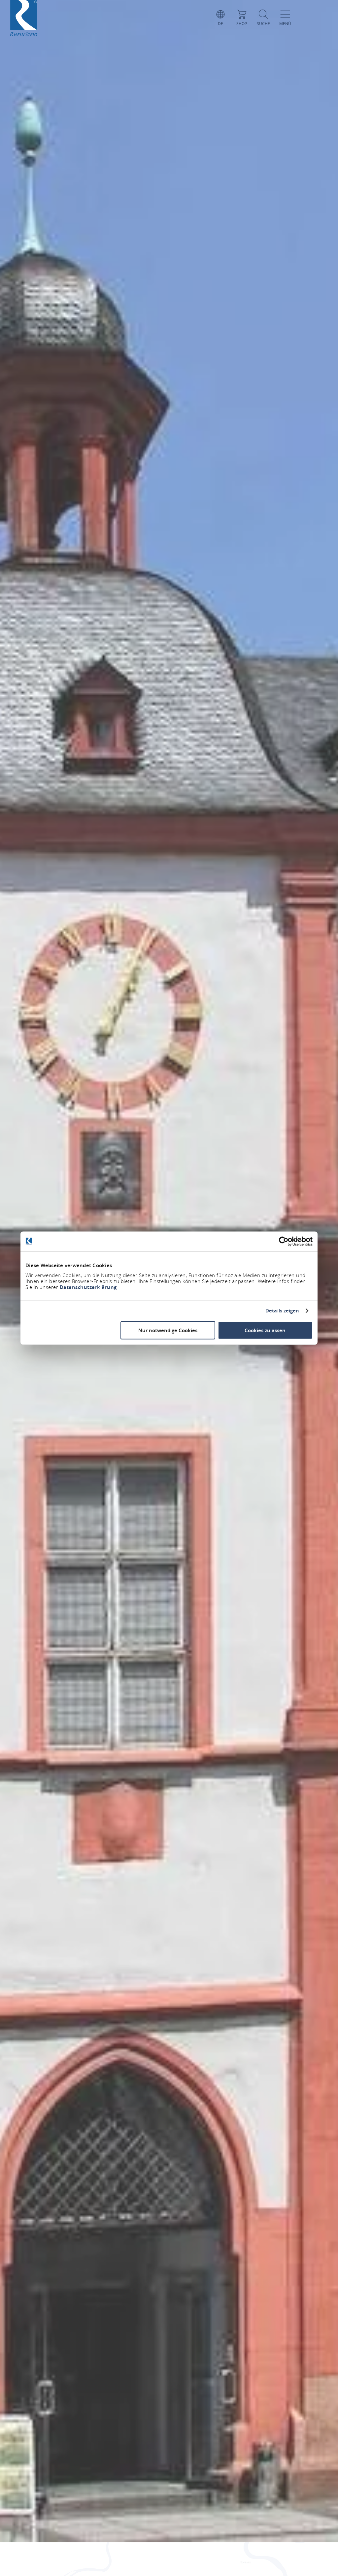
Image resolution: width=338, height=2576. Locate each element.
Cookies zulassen (265, 1330)
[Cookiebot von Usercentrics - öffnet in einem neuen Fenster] (284, 1241)
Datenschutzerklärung (88, 1287)
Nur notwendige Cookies (168, 1330)
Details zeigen (282, 1311)
